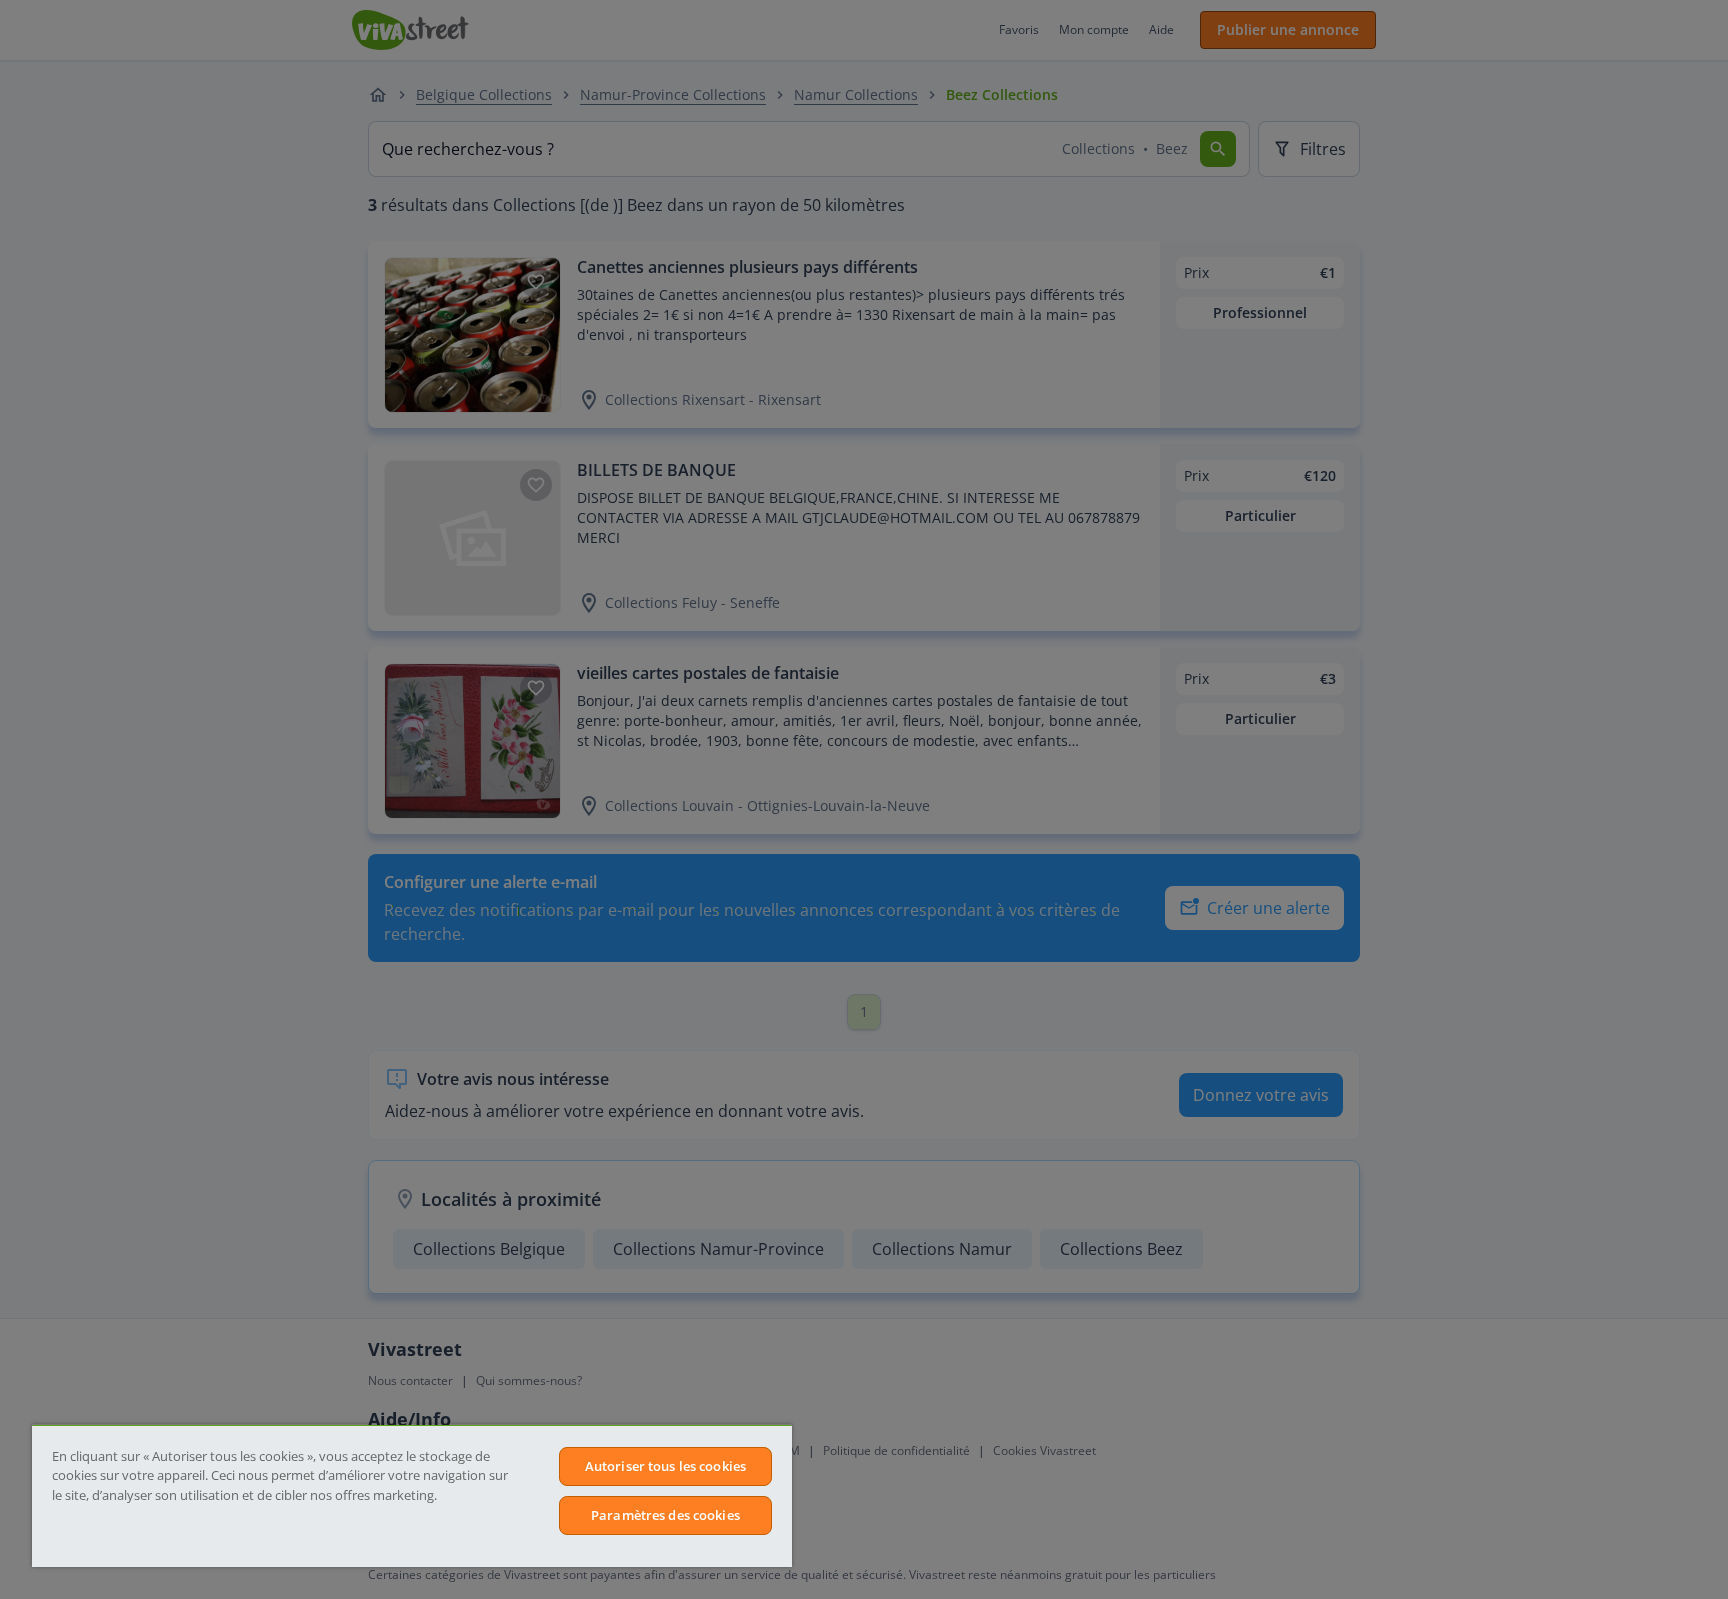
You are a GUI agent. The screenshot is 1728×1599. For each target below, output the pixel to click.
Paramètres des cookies (665, 1515)
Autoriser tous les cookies (665, 1466)
